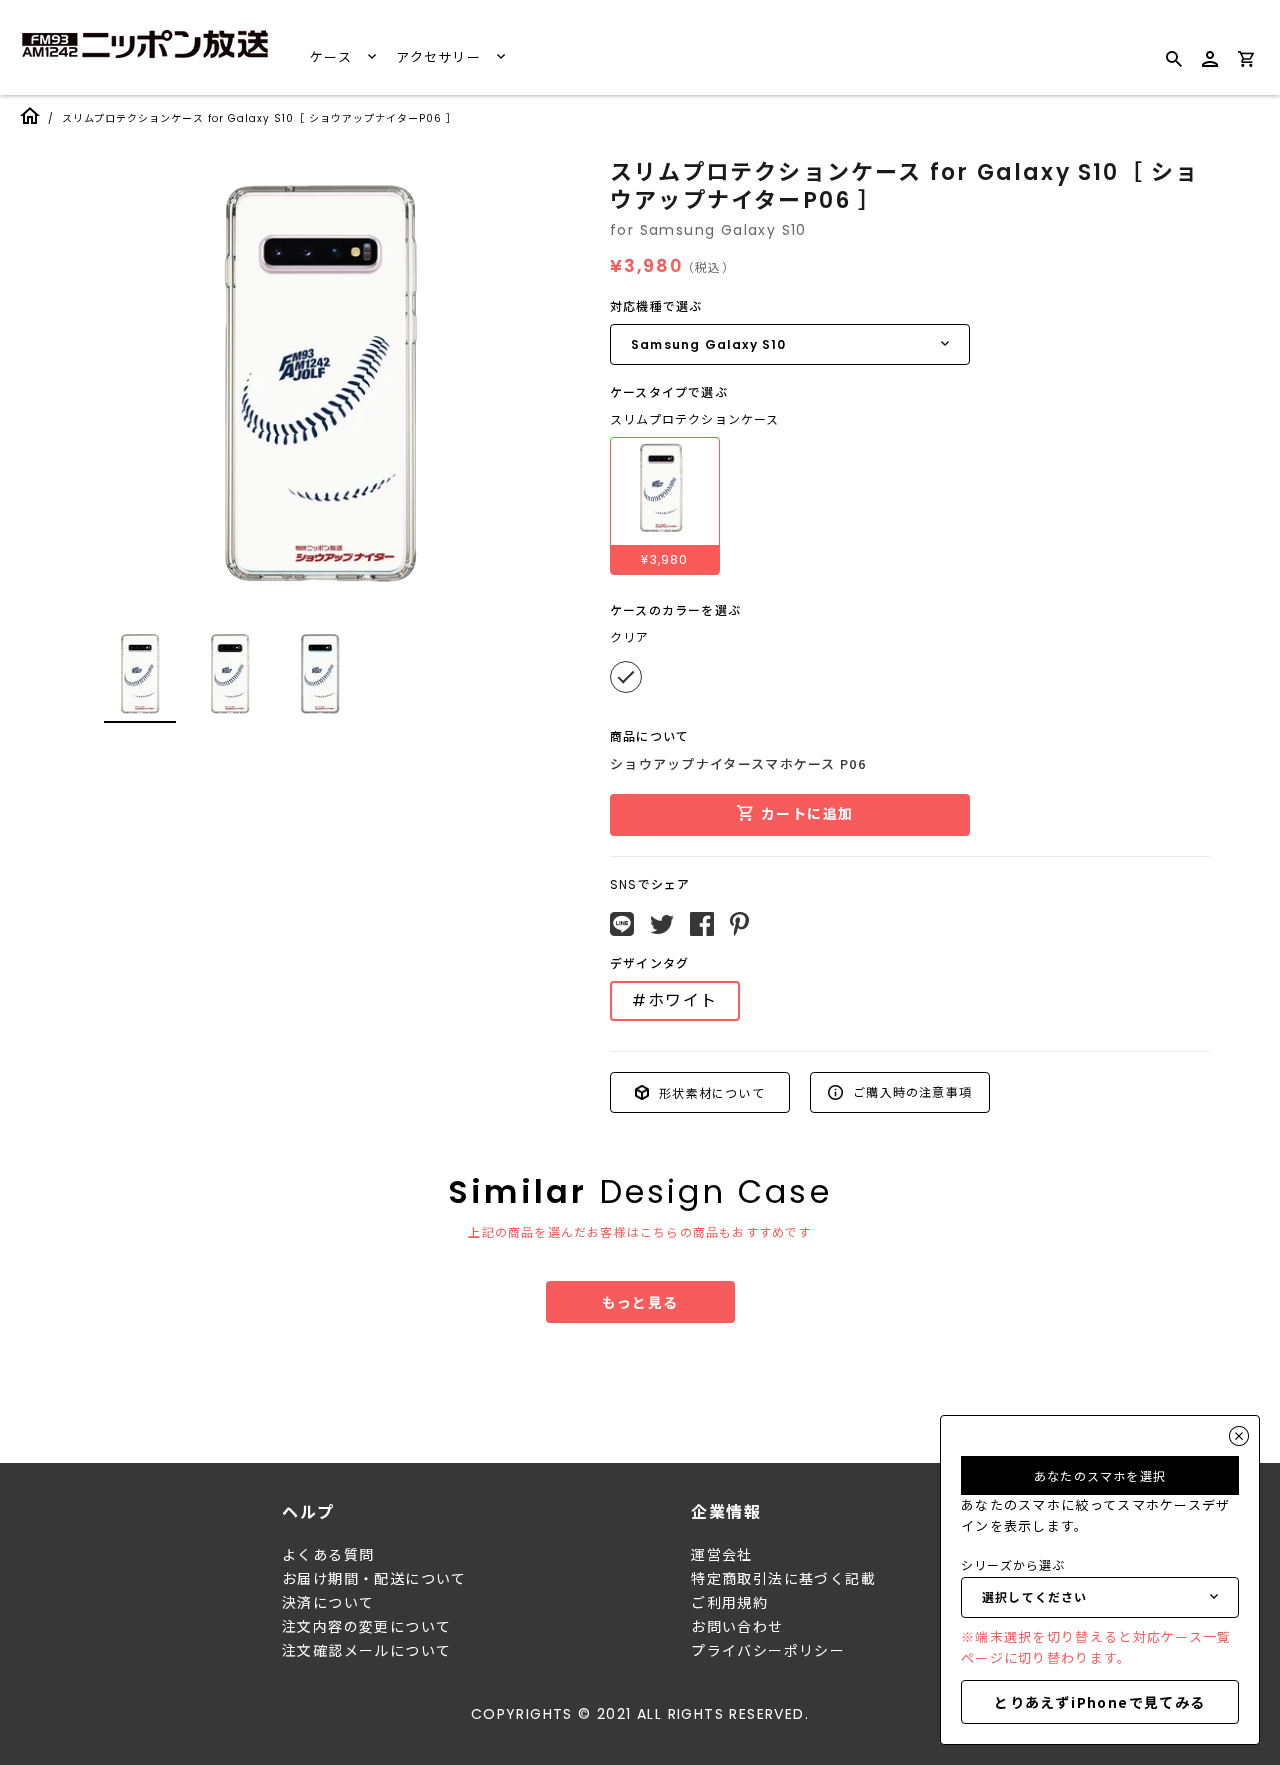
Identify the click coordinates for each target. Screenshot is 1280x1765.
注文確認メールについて (366, 1651)
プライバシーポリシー (768, 1651)
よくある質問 (328, 1555)
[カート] (1246, 62)
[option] (320, 384)
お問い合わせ (737, 1627)
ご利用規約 (729, 1603)
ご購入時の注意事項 (910, 1091)
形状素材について (710, 1091)
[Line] (622, 924)
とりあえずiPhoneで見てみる (1099, 1702)
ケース (333, 57)
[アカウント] (1210, 67)
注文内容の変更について (366, 1627)
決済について (328, 1603)
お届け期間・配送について (374, 1579)
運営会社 (722, 1555)
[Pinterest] (739, 924)
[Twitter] (662, 925)
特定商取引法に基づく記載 (783, 1579)
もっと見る (640, 1302)
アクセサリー (440, 57)
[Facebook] (702, 924)
